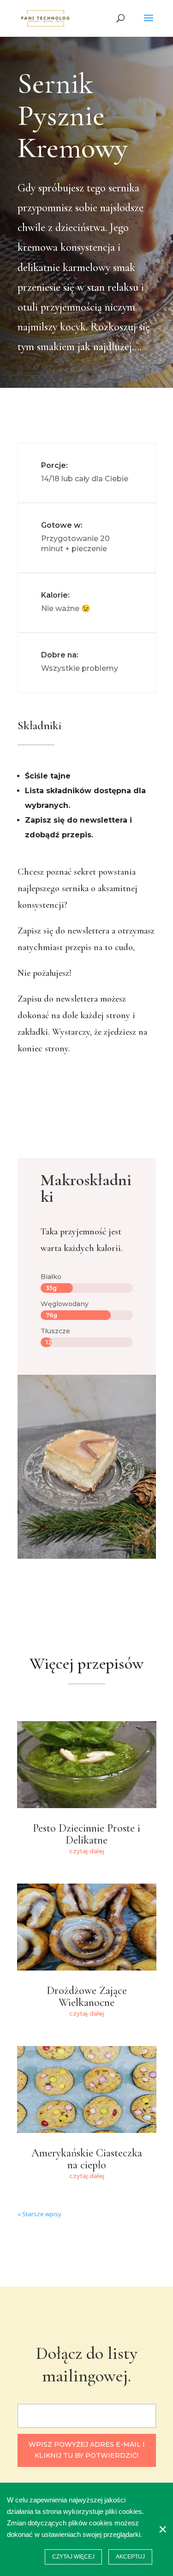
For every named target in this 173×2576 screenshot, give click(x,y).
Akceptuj (130, 2557)
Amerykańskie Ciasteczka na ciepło (87, 2159)
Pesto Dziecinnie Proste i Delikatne (86, 1834)
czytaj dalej (87, 1851)
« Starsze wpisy (39, 2214)
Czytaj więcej (73, 2557)
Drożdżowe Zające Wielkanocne (87, 1997)
